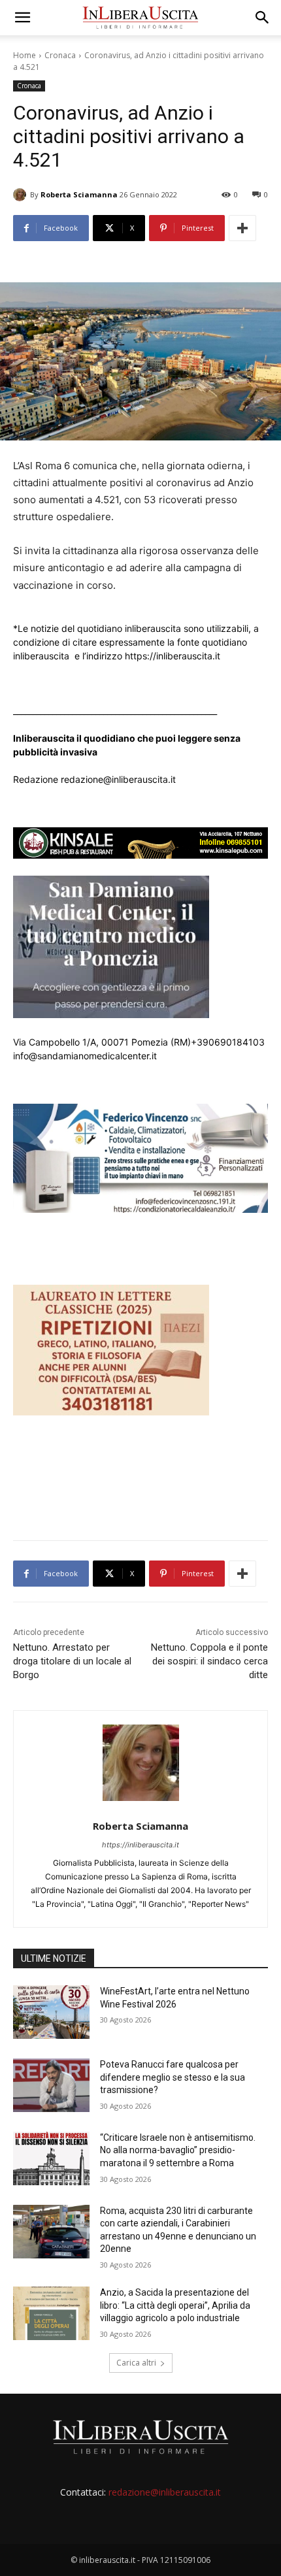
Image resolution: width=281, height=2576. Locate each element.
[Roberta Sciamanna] (22, 195)
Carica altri (136, 2363)
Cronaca (60, 55)
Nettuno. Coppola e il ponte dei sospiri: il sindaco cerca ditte (209, 1661)
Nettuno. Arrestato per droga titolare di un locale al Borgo (72, 1661)
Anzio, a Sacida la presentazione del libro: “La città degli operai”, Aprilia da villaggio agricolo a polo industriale (175, 2305)
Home (25, 55)
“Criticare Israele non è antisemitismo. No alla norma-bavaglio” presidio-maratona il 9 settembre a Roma (178, 2150)
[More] (242, 228)
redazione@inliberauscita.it (165, 2492)
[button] (22, 18)
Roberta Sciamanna (79, 194)
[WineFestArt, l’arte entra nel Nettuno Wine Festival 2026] (51, 2012)
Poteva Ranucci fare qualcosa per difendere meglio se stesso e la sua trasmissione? (173, 2077)
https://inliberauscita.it (140, 1845)
